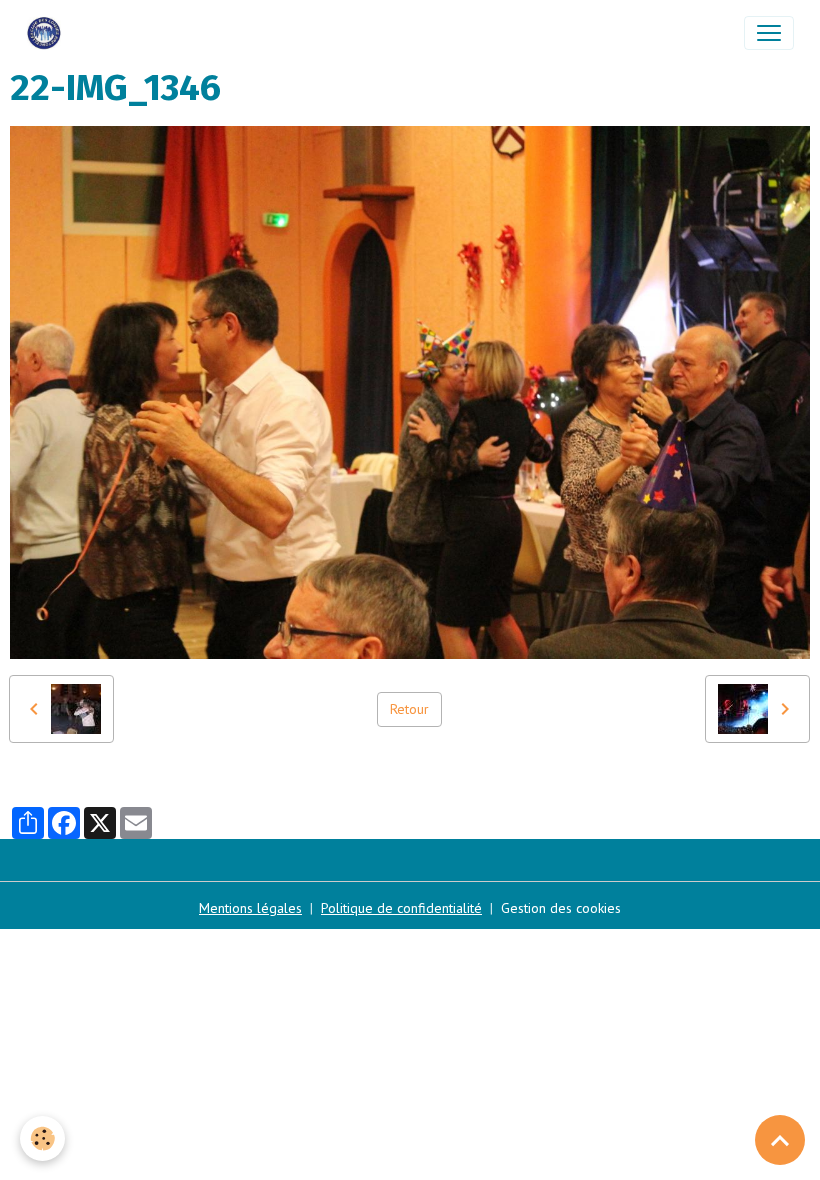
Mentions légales (250, 908)
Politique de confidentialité (401, 908)
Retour (409, 709)
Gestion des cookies (561, 908)
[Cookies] (42, 1138)
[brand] (48, 33)
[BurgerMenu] (769, 33)
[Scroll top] (780, 1140)
